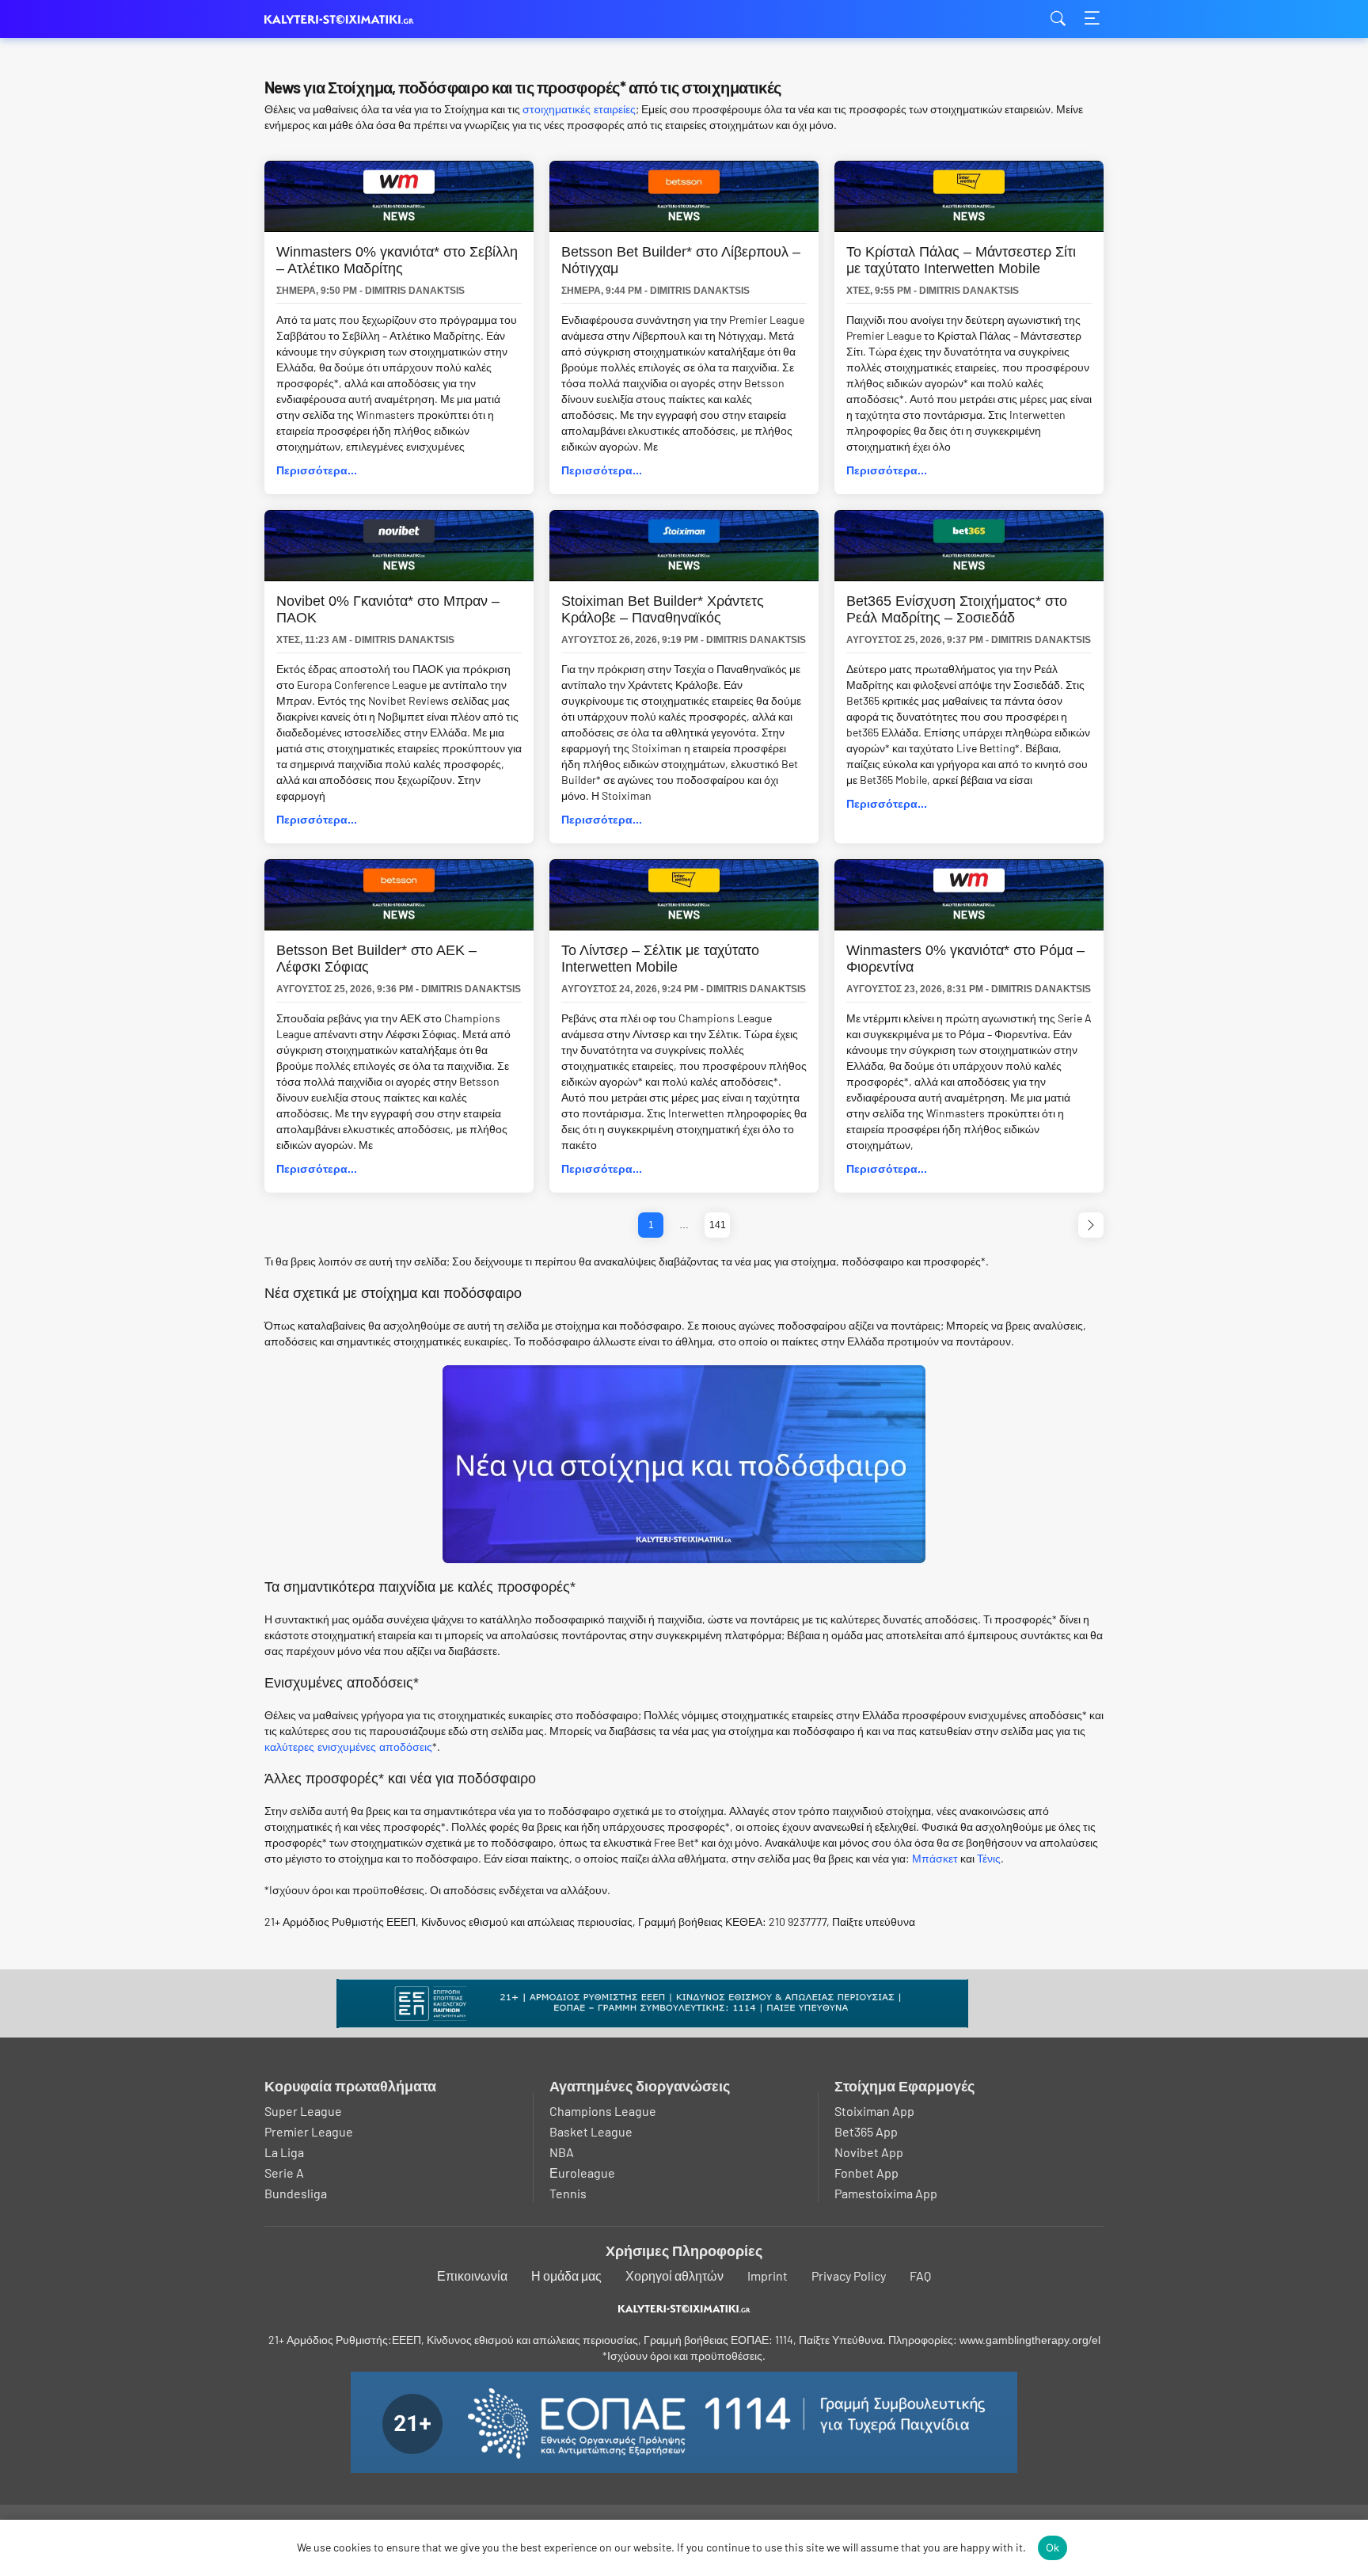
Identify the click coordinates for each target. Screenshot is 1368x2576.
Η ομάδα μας (566, 2275)
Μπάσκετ (935, 1859)
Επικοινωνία (472, 2275)
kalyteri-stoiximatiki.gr (344, 19)
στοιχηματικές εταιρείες (579, 109)
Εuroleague (582, 2173)
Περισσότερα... (317, 470)
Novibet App (869, 2152)
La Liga (284, 2152)
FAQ (920, 2275)
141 (718, 1225)
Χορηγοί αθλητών (674, 2275)
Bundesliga (296, 2193)
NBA (562, 2152)
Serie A (284, 2173)
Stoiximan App (874, 2111)
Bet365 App (866, 2131)
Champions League (603, 2111)
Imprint (768, 2275)
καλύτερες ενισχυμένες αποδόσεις (348, 1747)
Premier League (309, 2131)
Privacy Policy (849, 2275)
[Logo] (684, 2308)
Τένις (989, 1859)
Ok (1053, 2547)
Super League (303, 2111)
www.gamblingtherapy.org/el (1030, 2340)
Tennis (568, 2193)
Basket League (591, 2131)
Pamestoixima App (886, 2193)
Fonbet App (866, 2173)
